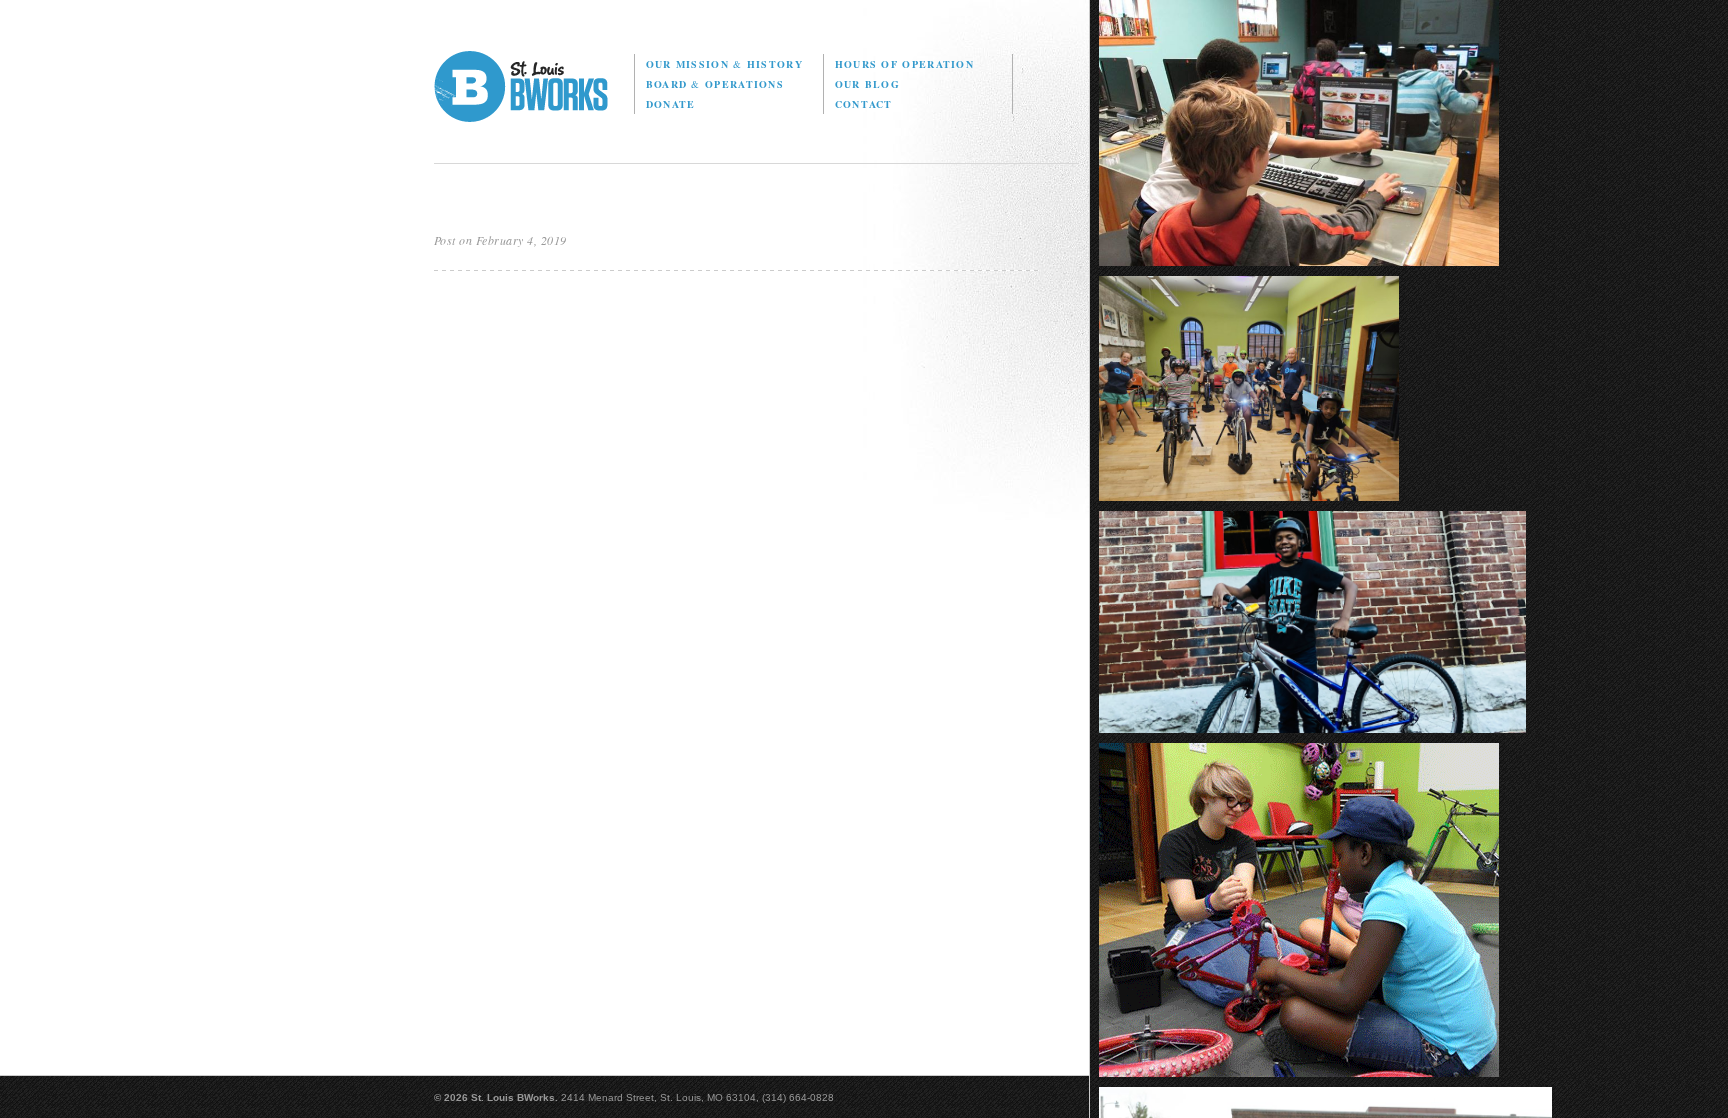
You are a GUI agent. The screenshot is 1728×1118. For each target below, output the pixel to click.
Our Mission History (724, 64)
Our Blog (867, 84)
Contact (864, 104)
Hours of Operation (904, 64)
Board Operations (715, 84)
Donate (671, 104)
